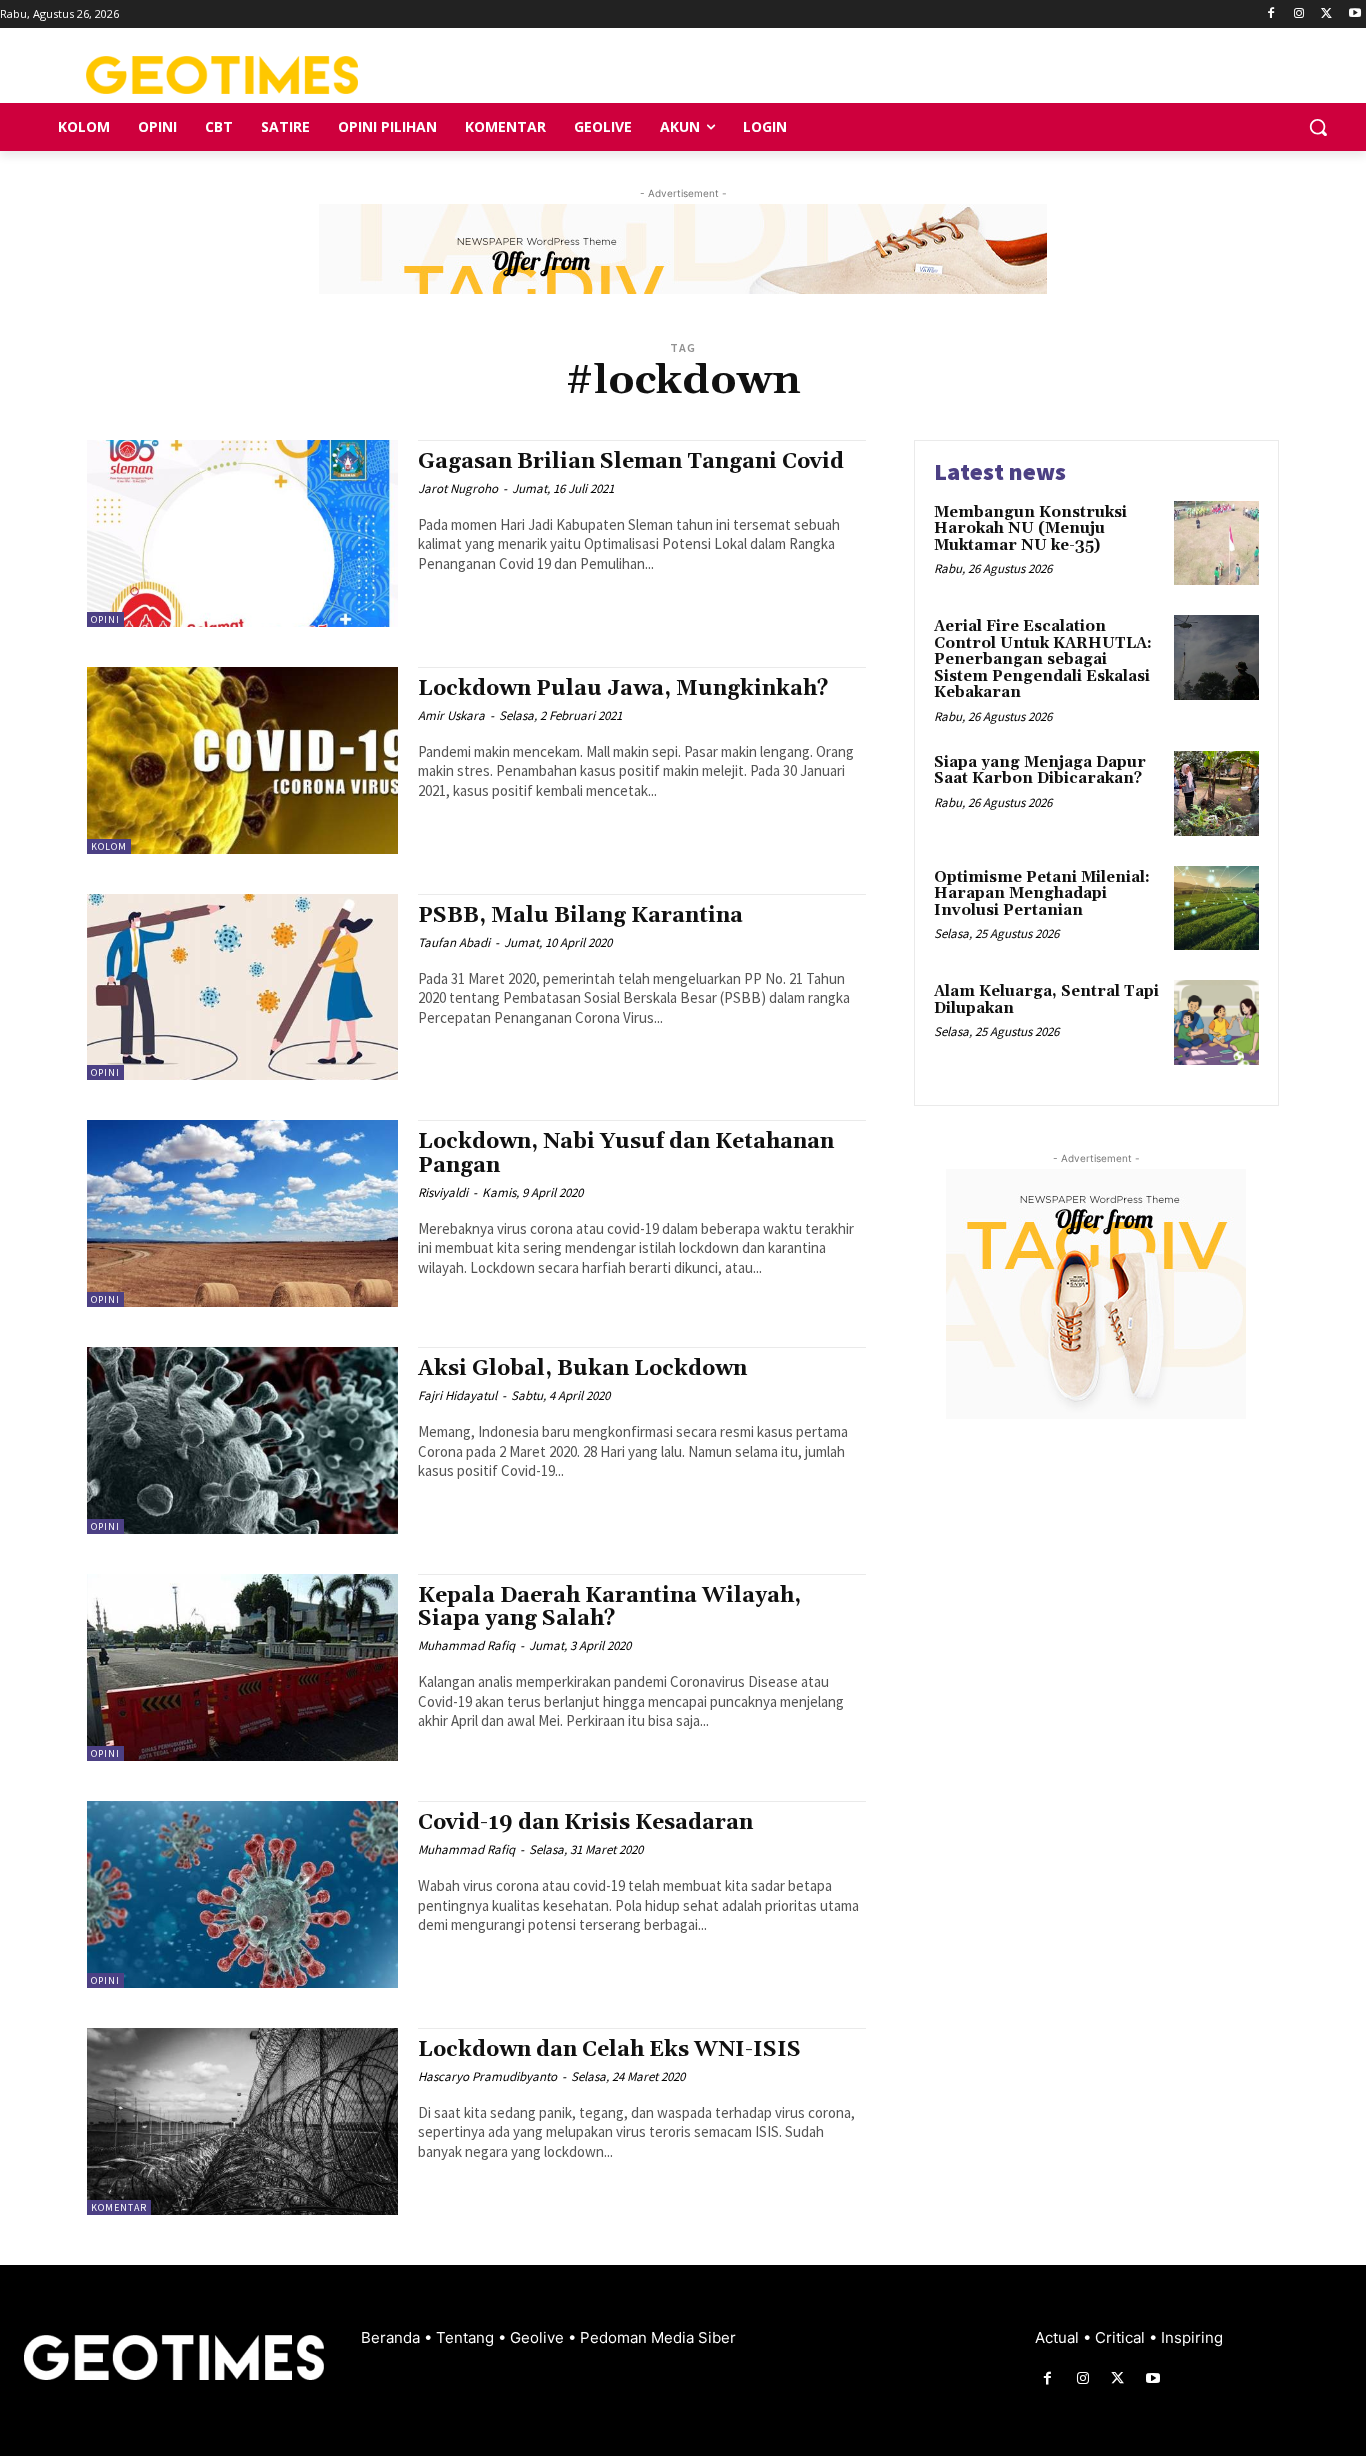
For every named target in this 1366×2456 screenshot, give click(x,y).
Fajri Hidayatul (457, 1395)
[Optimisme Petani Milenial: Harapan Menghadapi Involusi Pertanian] (1216, 908)
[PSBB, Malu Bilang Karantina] (242, 987)
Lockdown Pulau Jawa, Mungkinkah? (623, 689)
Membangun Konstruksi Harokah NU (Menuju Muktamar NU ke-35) (1030, 529)
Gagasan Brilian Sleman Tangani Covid (631, 462)
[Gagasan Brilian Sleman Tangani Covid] (242, 533)
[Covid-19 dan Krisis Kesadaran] (242, 1894)
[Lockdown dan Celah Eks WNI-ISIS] (242, 2121)
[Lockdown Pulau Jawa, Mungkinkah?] (242, 760)
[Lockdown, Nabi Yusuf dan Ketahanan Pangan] (242, 1213)
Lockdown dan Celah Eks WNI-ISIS (609, 2050)
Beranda (392, 2337)
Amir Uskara (451, 715)
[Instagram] (1299, 14)
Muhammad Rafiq (466, 1645)
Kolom (109, 846)
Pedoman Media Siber (658, 2337)
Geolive (539, 2337)
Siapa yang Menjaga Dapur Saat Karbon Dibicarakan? (1040, 771)
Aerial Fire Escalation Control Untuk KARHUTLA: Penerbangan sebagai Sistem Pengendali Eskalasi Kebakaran (1043, 659)
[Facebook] (1271, 14)
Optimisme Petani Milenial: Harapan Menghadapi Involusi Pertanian (1042, 894)
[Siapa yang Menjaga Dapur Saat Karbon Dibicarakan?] (1216, 793)
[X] (1326, 14)
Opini (105, 619)
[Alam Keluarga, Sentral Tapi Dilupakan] (1216, 1022)
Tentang (467, 2337)
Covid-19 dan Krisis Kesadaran (585, 1823)
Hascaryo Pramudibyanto (487, 2076)
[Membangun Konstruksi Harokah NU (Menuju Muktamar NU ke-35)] (1216, 543)
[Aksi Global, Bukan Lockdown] (242, 1440)
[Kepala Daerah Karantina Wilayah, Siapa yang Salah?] (242, 1667)
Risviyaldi (443, 1192)
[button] (1318, 127)
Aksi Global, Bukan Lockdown (582, 1369)
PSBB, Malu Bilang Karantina (580, 916)
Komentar (119, 2207)
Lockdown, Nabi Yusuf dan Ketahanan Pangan (626, 1153)
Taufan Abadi (454, 942)
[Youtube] (1354, 14)
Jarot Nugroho (458, 488)
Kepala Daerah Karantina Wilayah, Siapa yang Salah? (609, 1607)
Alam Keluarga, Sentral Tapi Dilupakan (1046, 1000)
